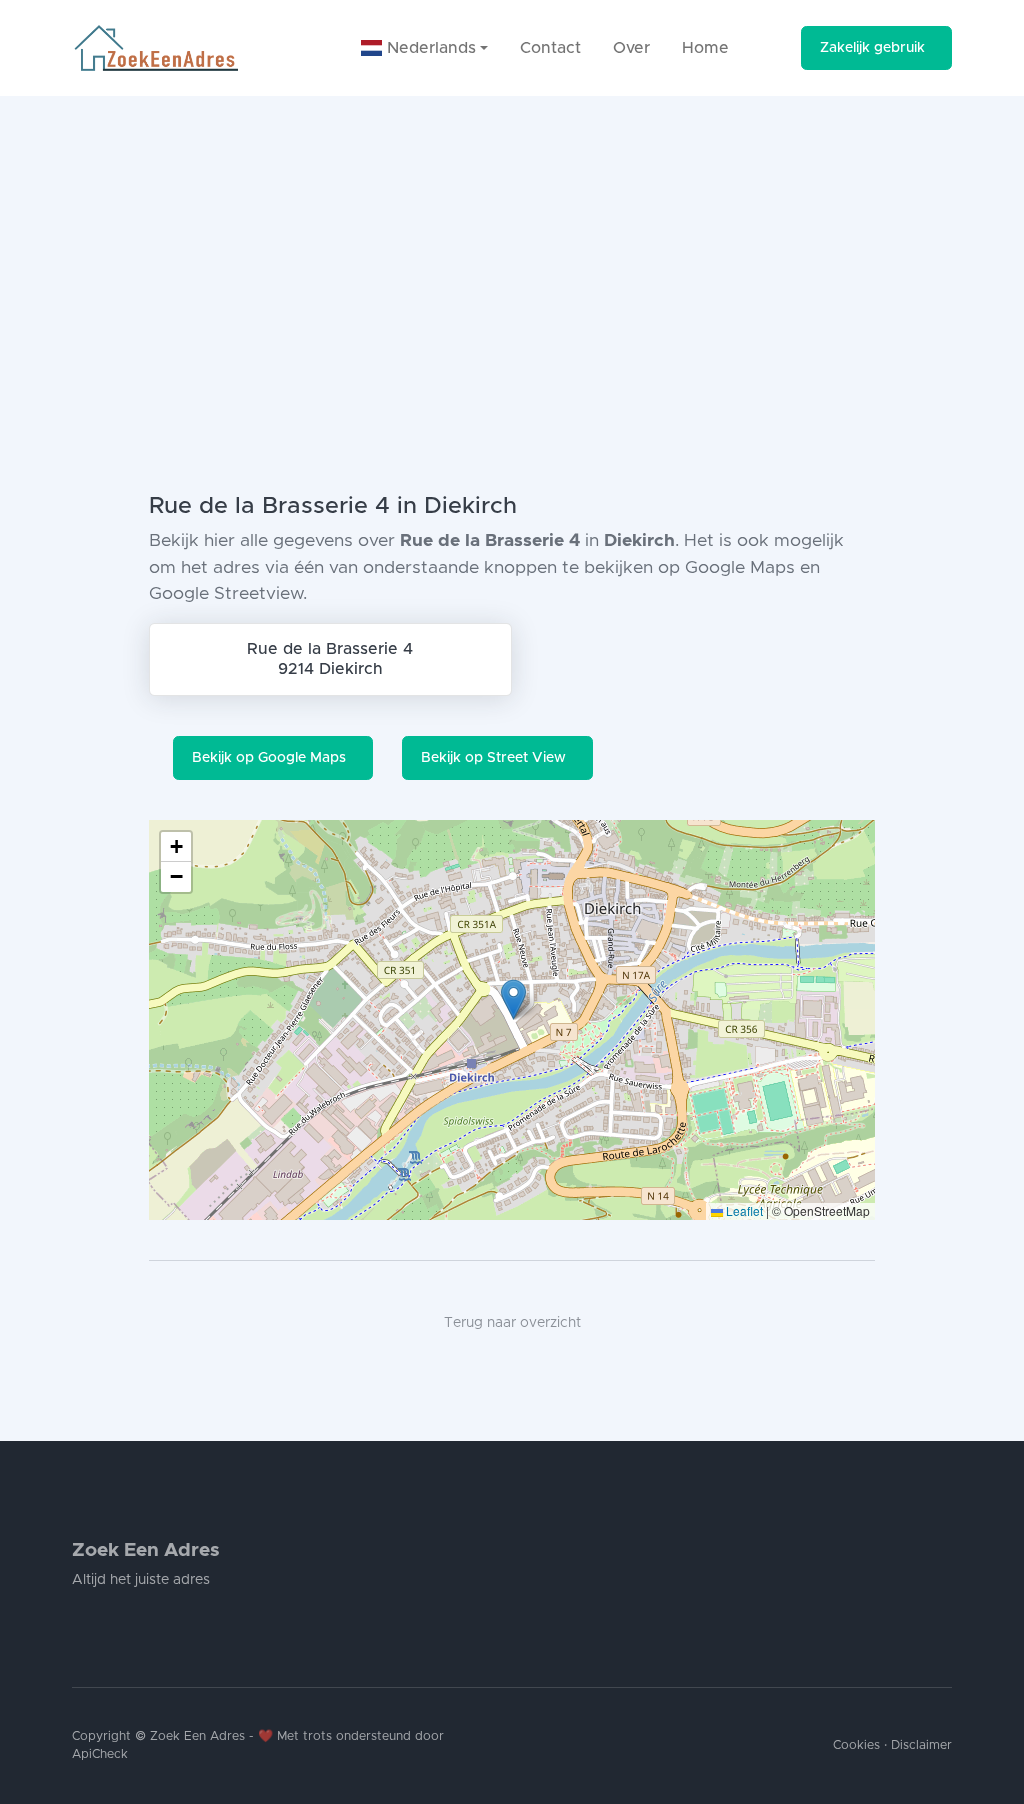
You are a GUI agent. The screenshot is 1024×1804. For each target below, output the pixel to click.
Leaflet (743, 1210)
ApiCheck (100, 1754)
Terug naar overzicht (512, 1323)
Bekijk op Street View (493, 758)
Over (631, 48)
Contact (550, 48)
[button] (513, 999)
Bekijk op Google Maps (269, 758)
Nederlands (429, 48)
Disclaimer (921, 1745)
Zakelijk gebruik (872, 48)
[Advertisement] (512, 246)
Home (705, 48)
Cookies (856, 1745)
